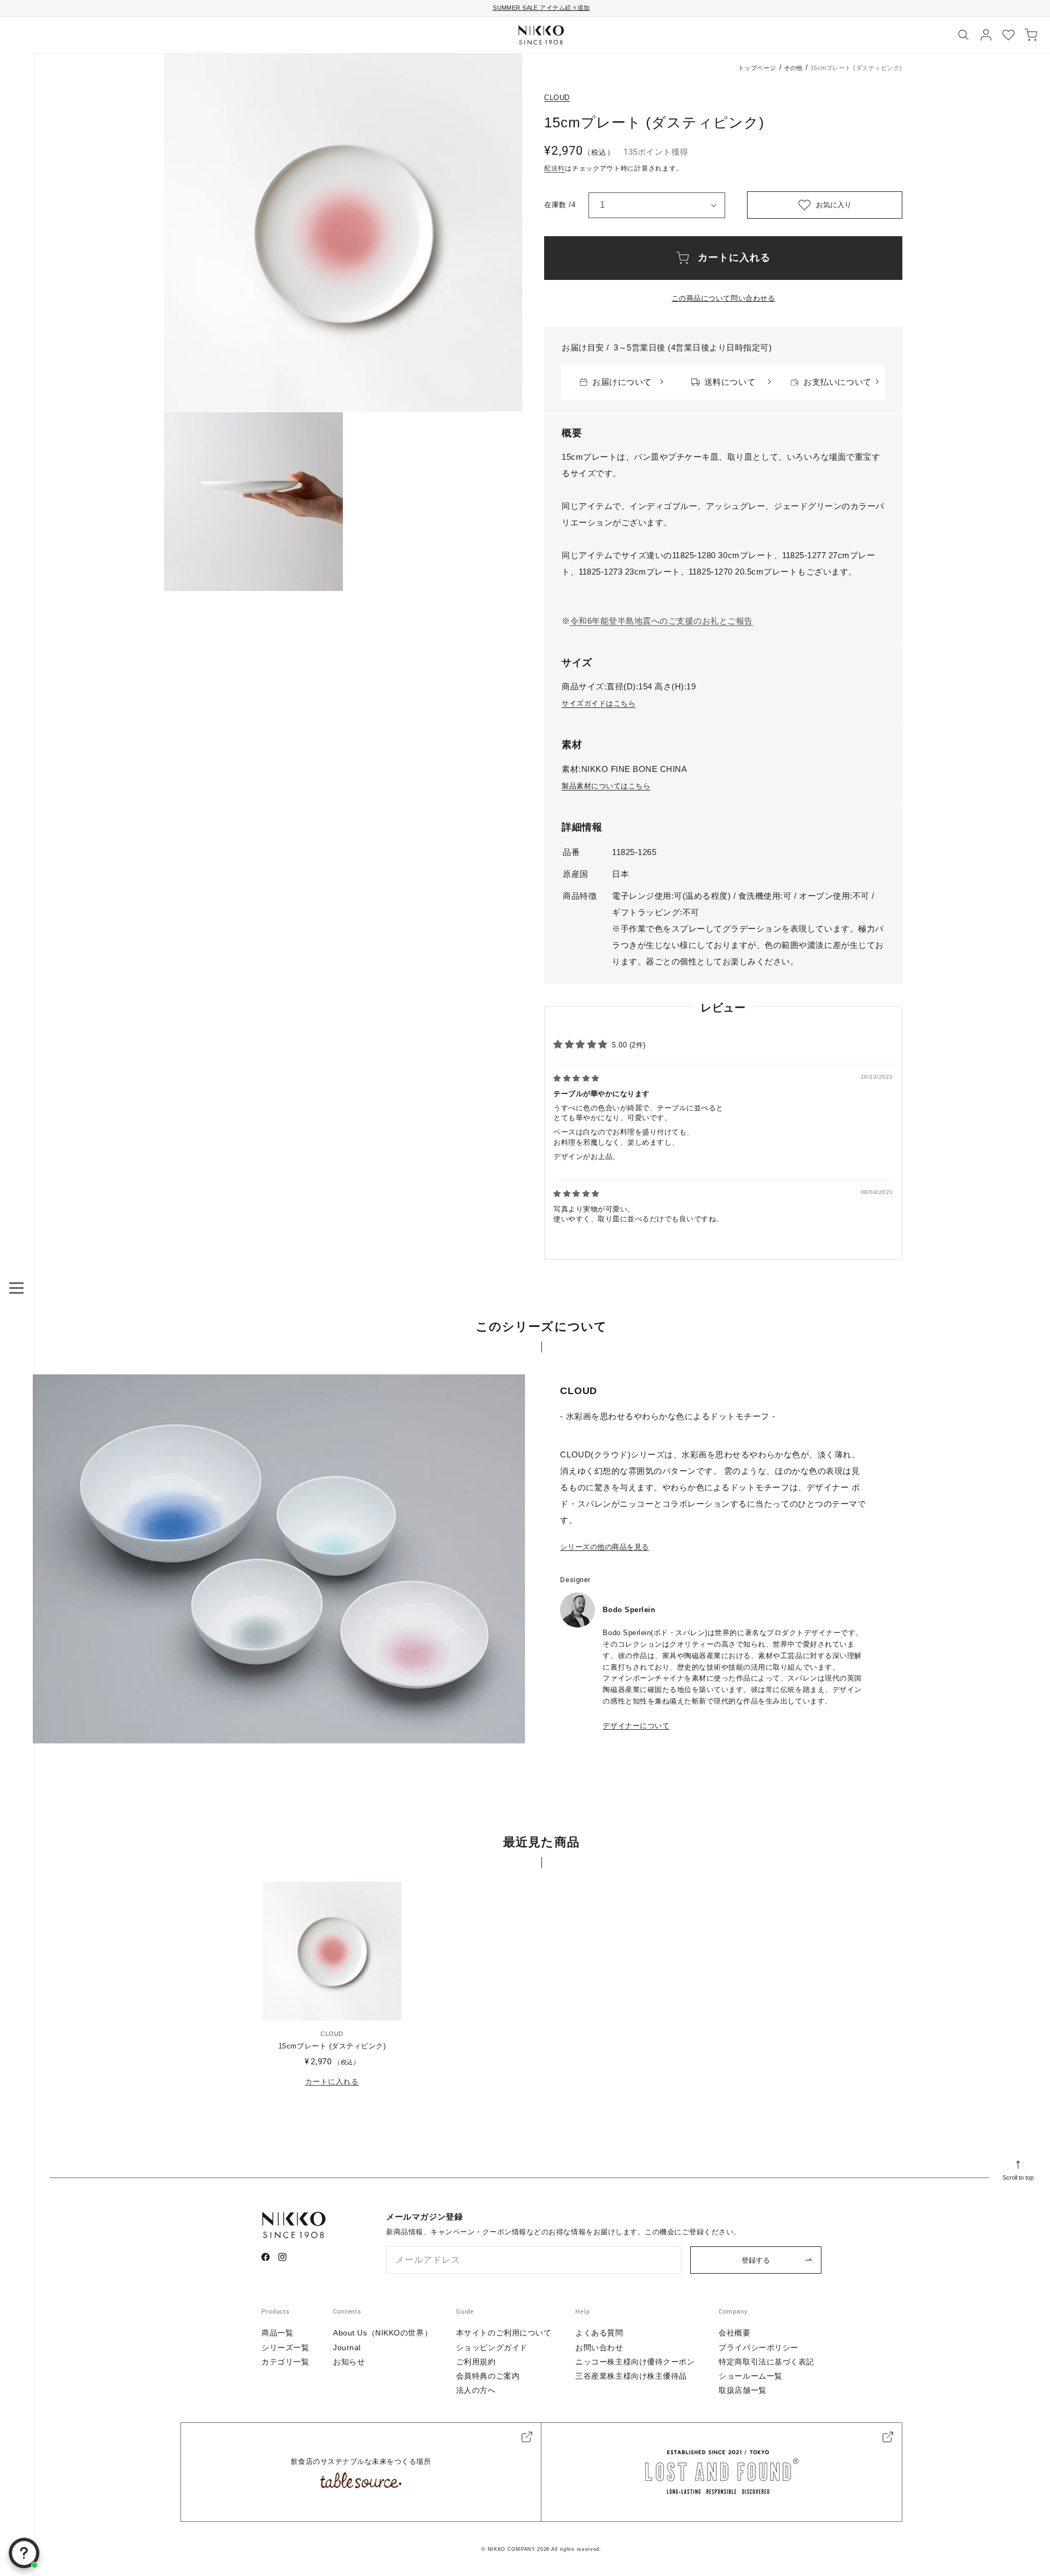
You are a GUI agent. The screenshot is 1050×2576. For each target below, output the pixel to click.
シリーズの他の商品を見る (604, 1547)
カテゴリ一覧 (285, 2362)
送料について (730, 382)
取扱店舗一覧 (742, 2390)
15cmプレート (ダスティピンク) (332, 2046)
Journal (347, 2347)
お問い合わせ (599, 2347)
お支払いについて (837, 382)
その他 (793, 68)
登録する (756, 2260)
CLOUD (557, 98)
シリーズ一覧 (285, 2347)
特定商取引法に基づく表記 (766, 2362)
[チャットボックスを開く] (24, 2553)
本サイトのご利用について (504, 2333)
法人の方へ (476, 2390)
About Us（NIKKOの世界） (383, 2333)
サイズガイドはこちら (599, 703)
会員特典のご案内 (488, 2376)
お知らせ (349, 2362)
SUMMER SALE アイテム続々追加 (541, 8)
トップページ (757, 68)
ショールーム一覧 (750, 2376)
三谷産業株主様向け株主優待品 (631, 2376)
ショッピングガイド (492, 2347)
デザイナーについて (636, 1726)
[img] (576, 1078)
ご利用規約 (476, 2362)
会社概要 (734, 2333)
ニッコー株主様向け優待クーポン (635, 2362)
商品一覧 (277, 2333)
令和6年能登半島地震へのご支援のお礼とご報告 (662, 621)
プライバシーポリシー (759, 2347)
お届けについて (622, 382)
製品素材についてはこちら (606, 786)
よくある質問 (599, 2333)
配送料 (555, 168)
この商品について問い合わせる (723, 298)
